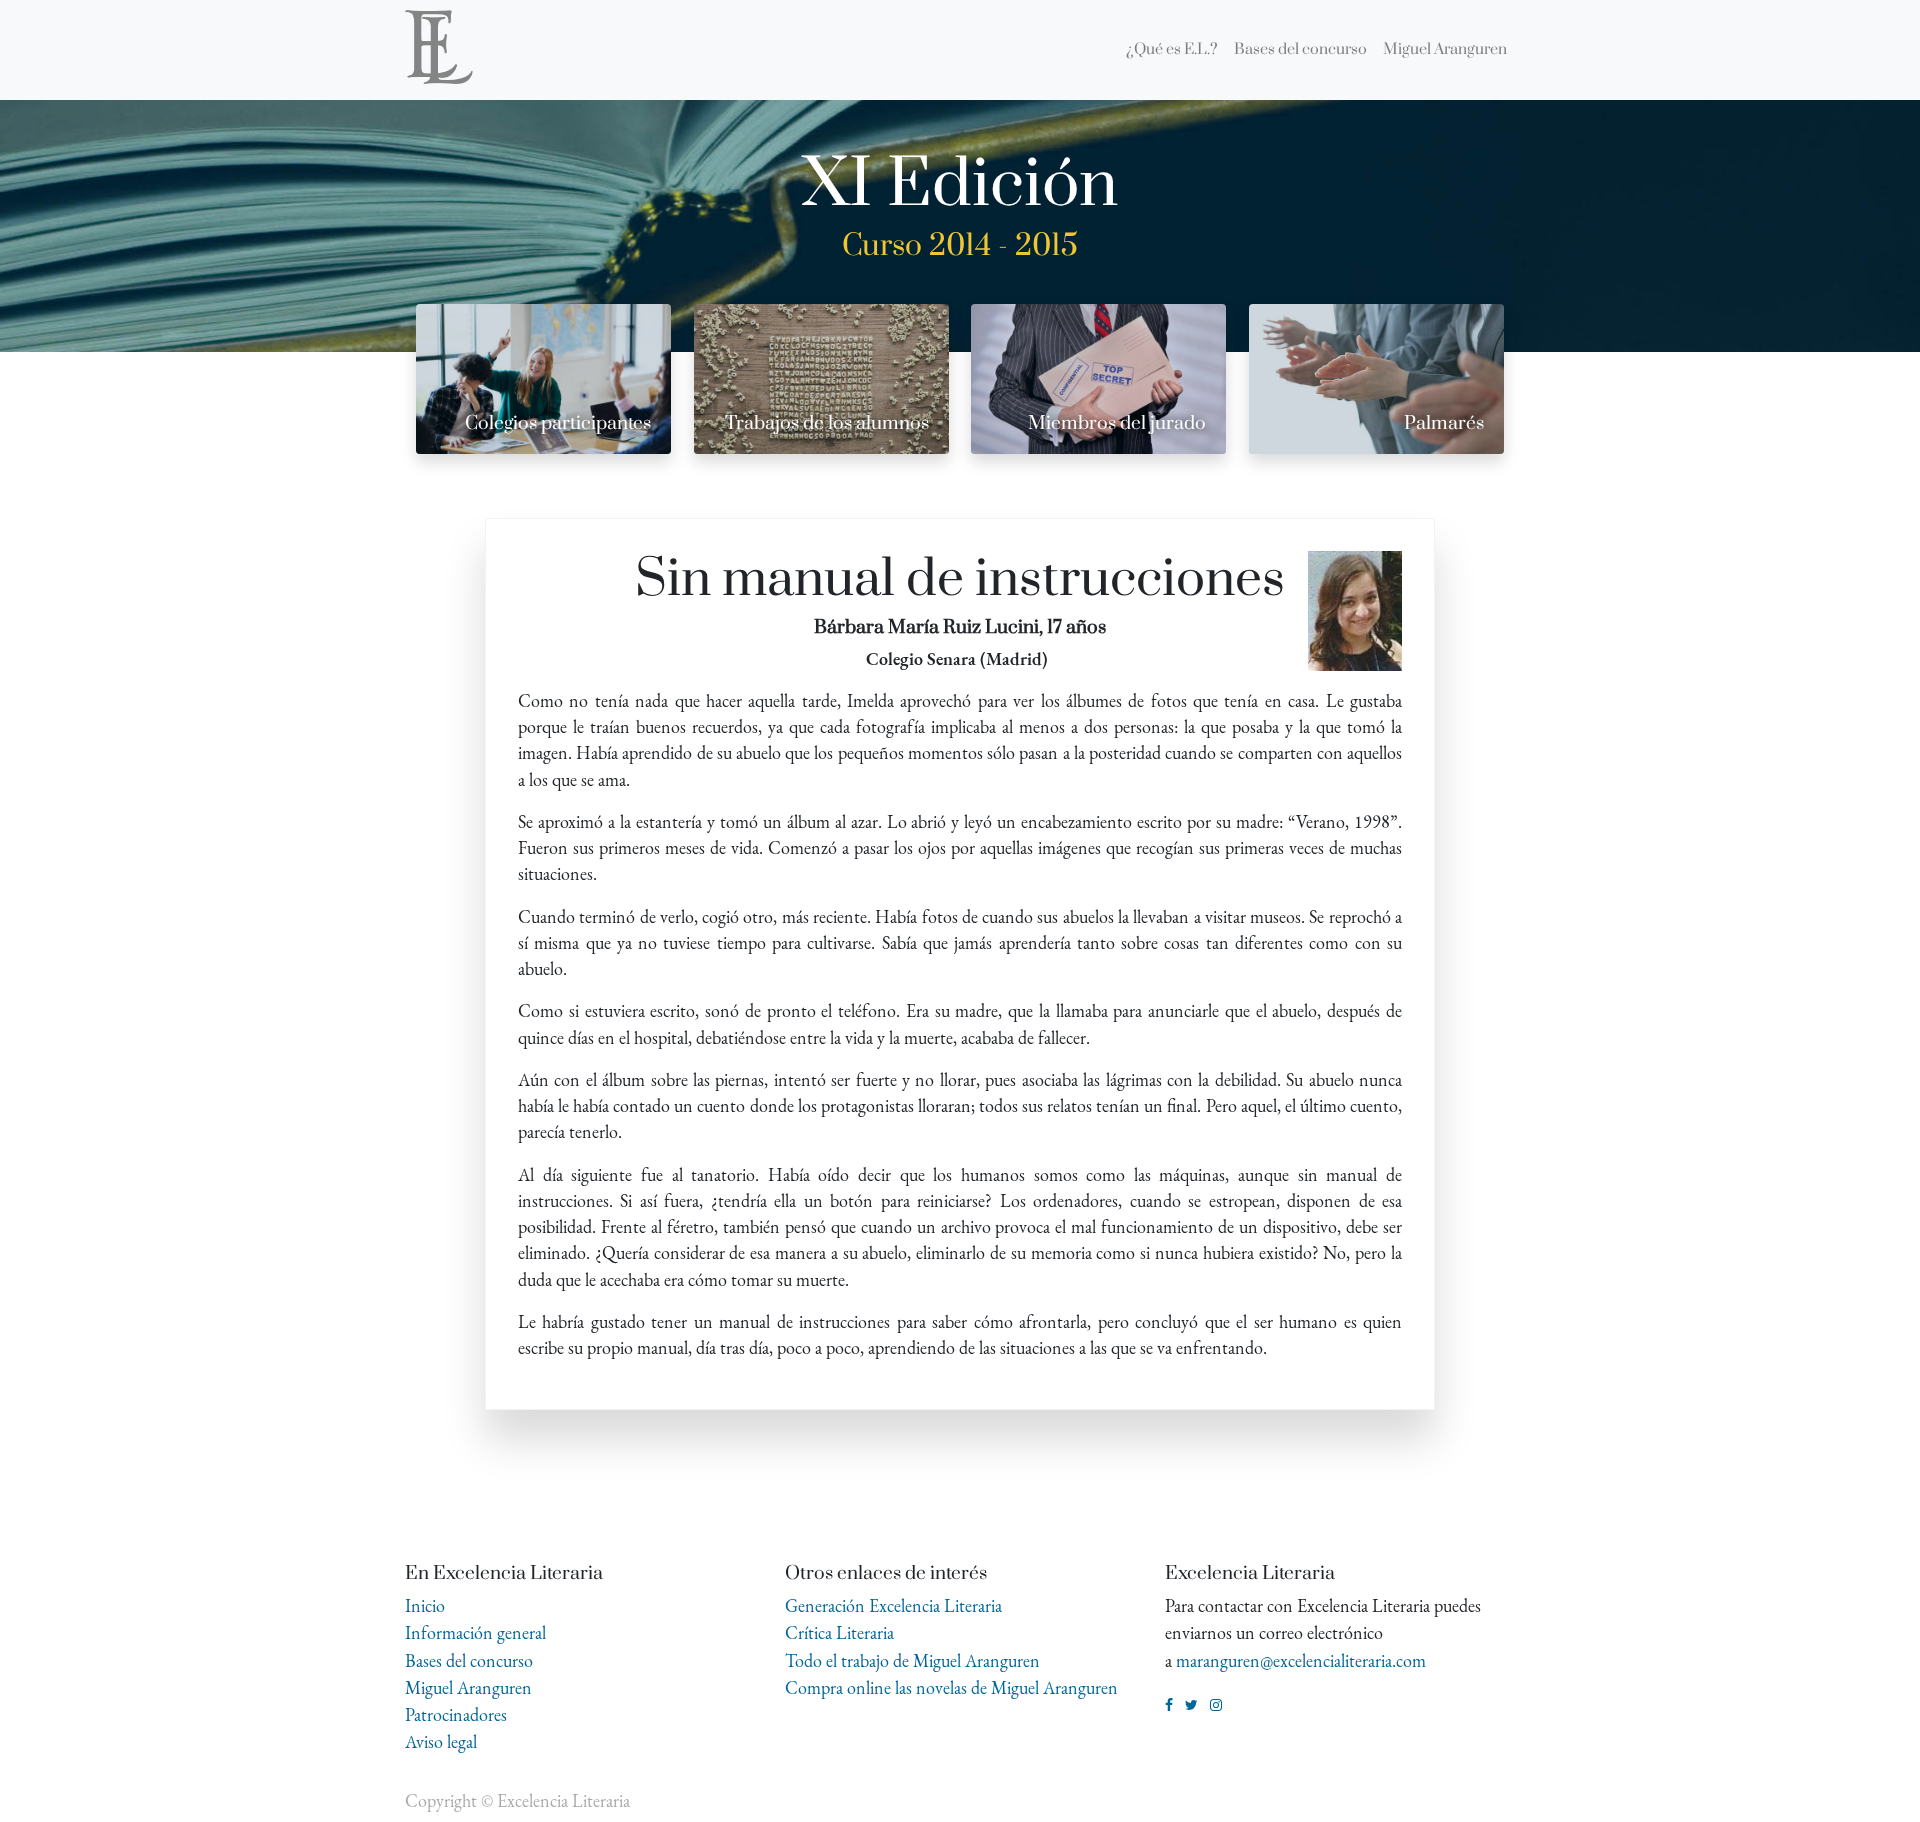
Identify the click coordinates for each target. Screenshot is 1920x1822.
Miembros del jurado (1117, 423)
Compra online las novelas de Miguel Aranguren (951, 1687)
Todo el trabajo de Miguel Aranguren (912, 1660)
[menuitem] (1172, 50)
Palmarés (1444, 423)
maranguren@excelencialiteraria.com (1301, 1660)
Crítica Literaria (839, 1632)
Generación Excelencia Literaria (893, 1605)
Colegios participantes (558, 423)
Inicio (425, 1605)
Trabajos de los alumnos (827, 423)
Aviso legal (441, 1741)
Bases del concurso (469, 1660)
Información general (475, 1632)
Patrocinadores (456, 1714)
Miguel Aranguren (468, 1687)
